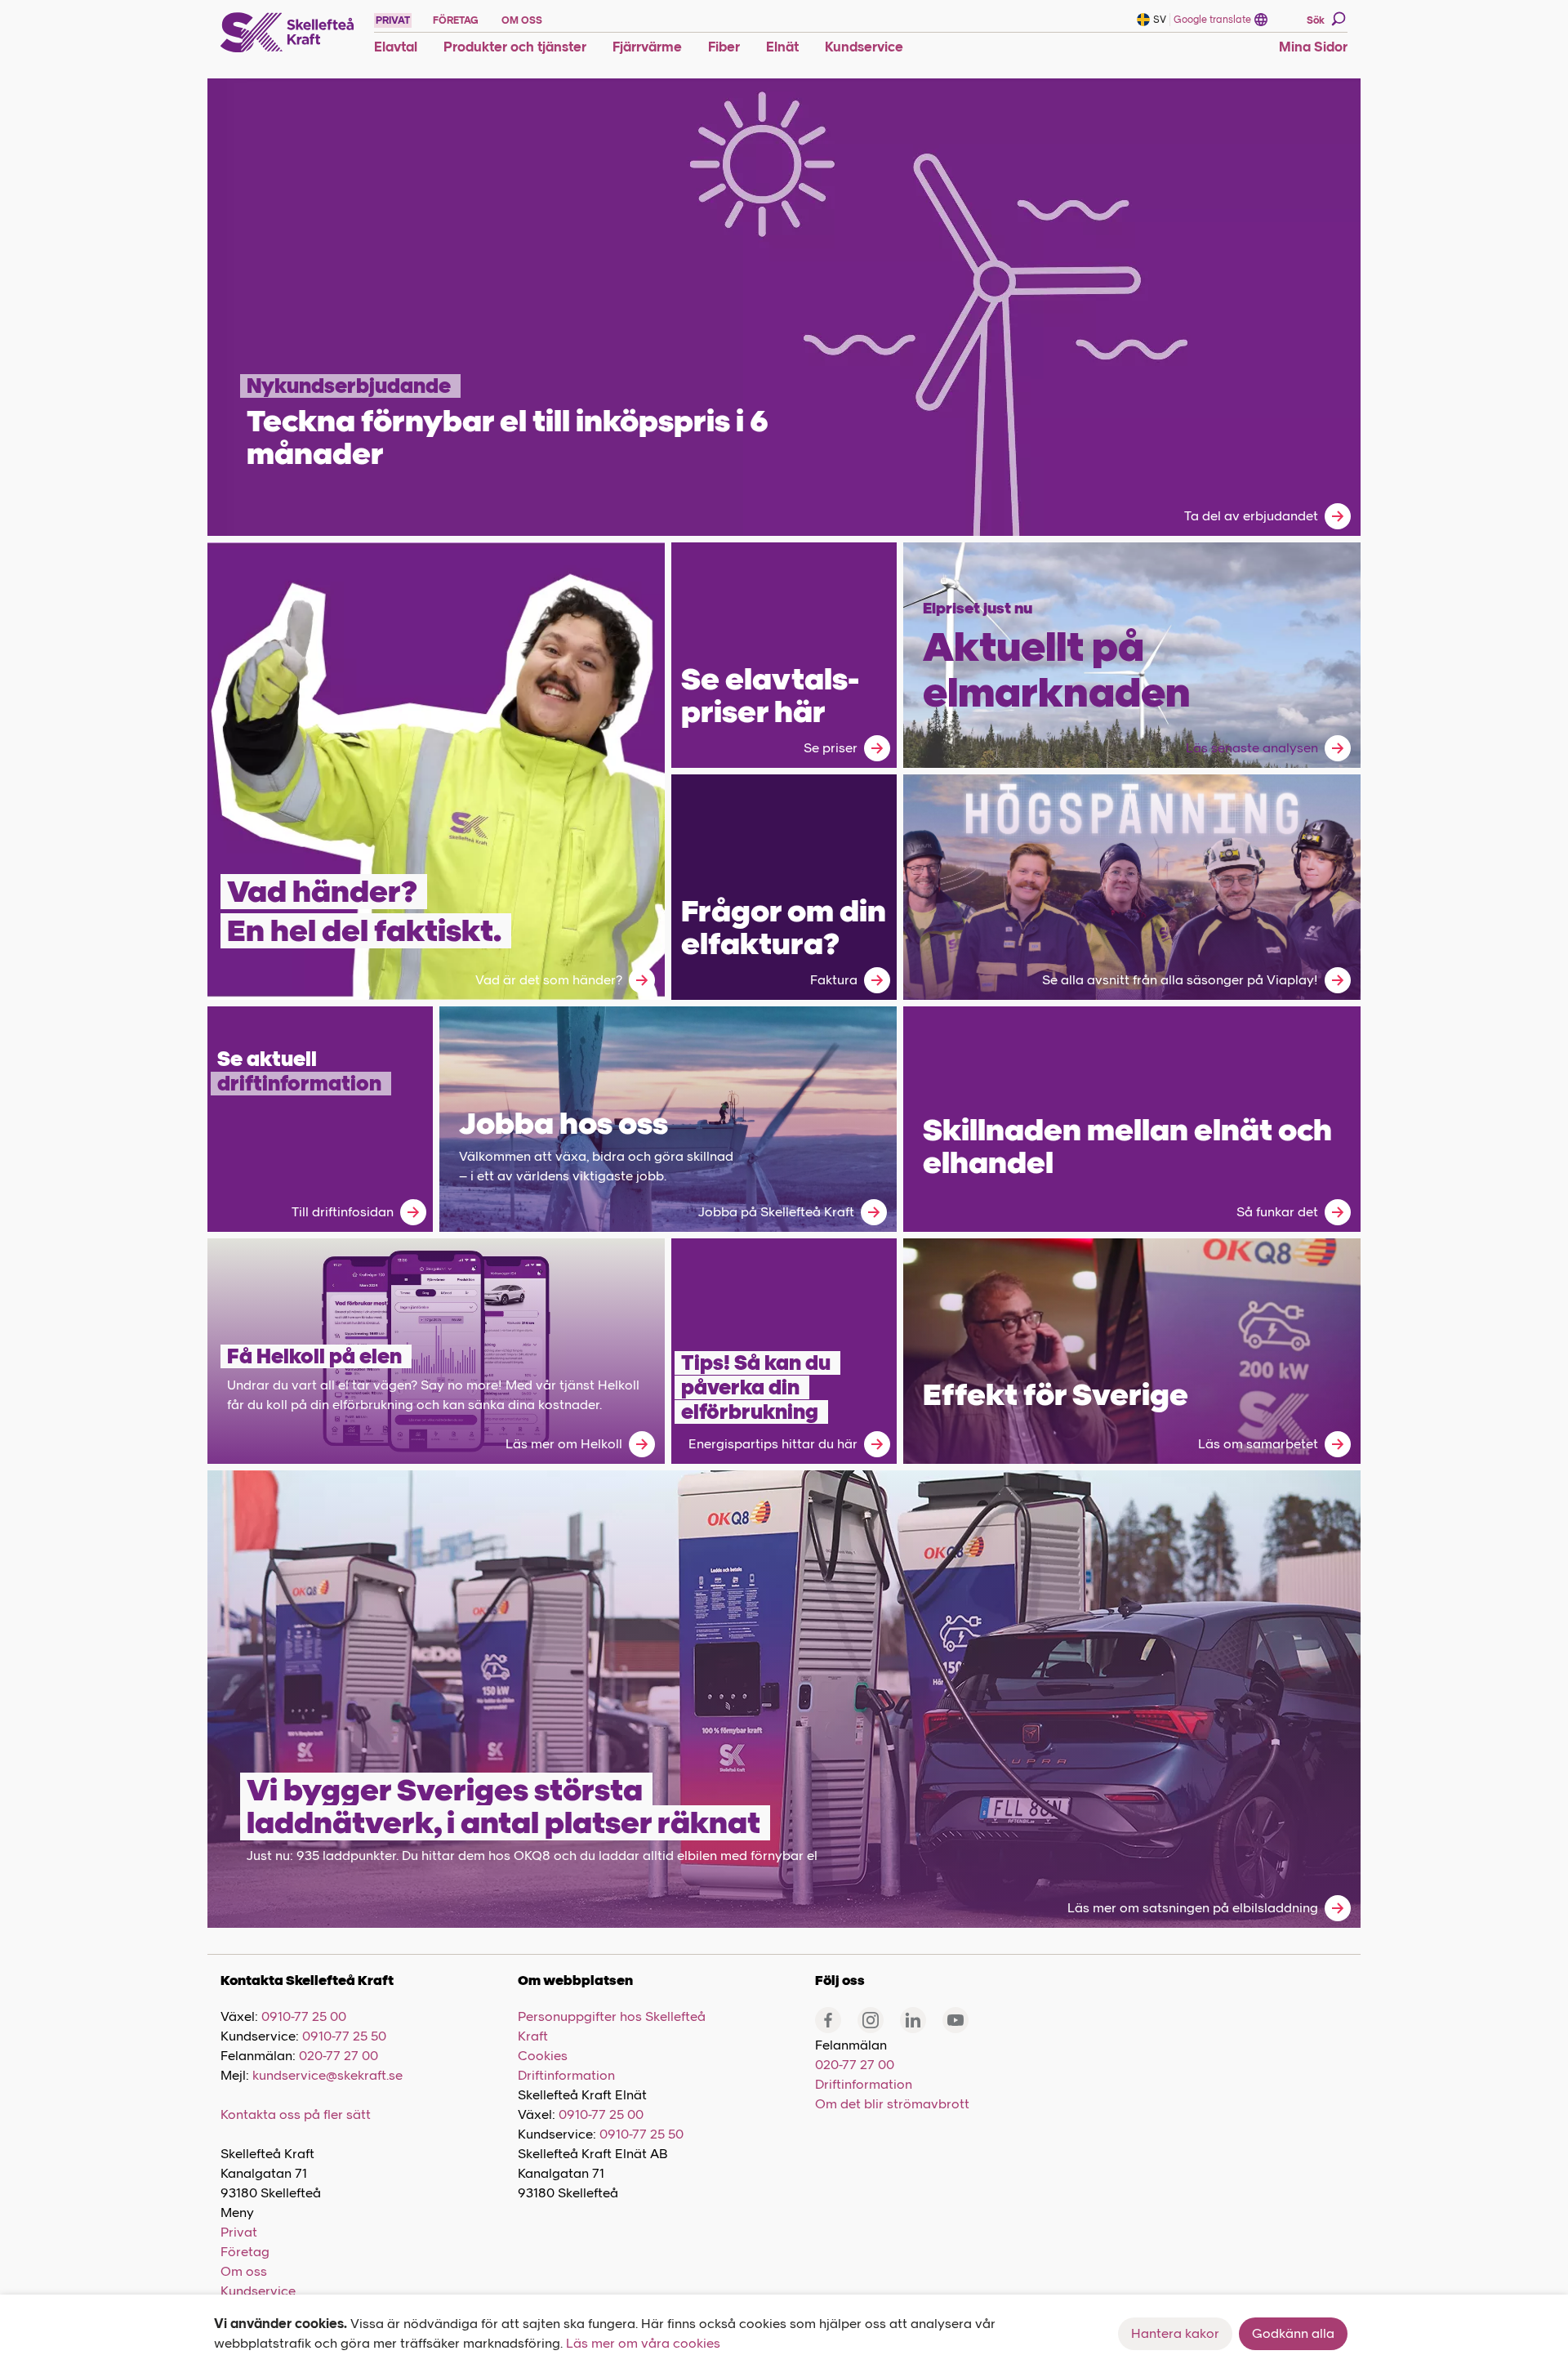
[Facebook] (828, 2020)
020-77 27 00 (339, 2056)
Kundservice (258, 2291)
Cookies (543, 2056)
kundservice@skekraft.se (327, 2075)
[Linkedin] (913, 2020)
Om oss (244, 2271)
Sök (1316, 20)
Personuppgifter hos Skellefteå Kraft (612, 2026)
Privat (239, 2232)
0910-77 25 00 (304, 2016)
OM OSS (522, 20)
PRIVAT (393, 20)
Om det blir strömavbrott (892, 2104)
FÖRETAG (456, 20)
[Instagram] (871, 2020)
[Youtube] (955, 2020)
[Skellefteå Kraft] (287, 33)
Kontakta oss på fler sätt (296, 2114)
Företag (245, 2252)
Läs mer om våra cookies (643, 2343)
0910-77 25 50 (344, 2036)
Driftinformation (566, 2075)
